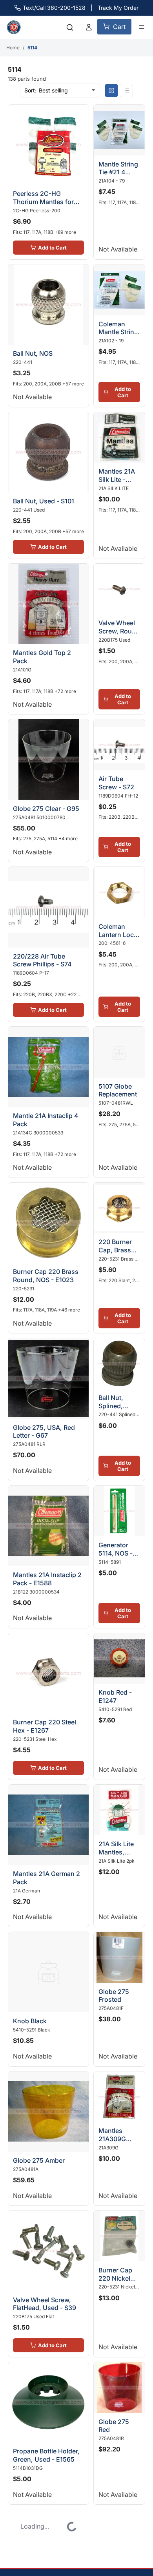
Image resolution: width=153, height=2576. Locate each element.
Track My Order (118, 8)
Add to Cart (45, 233)
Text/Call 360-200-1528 (54, 8)
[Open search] (70, 27)
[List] (126, 90)
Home (13, 48)
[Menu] (142, 27)
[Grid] (111, 90)
